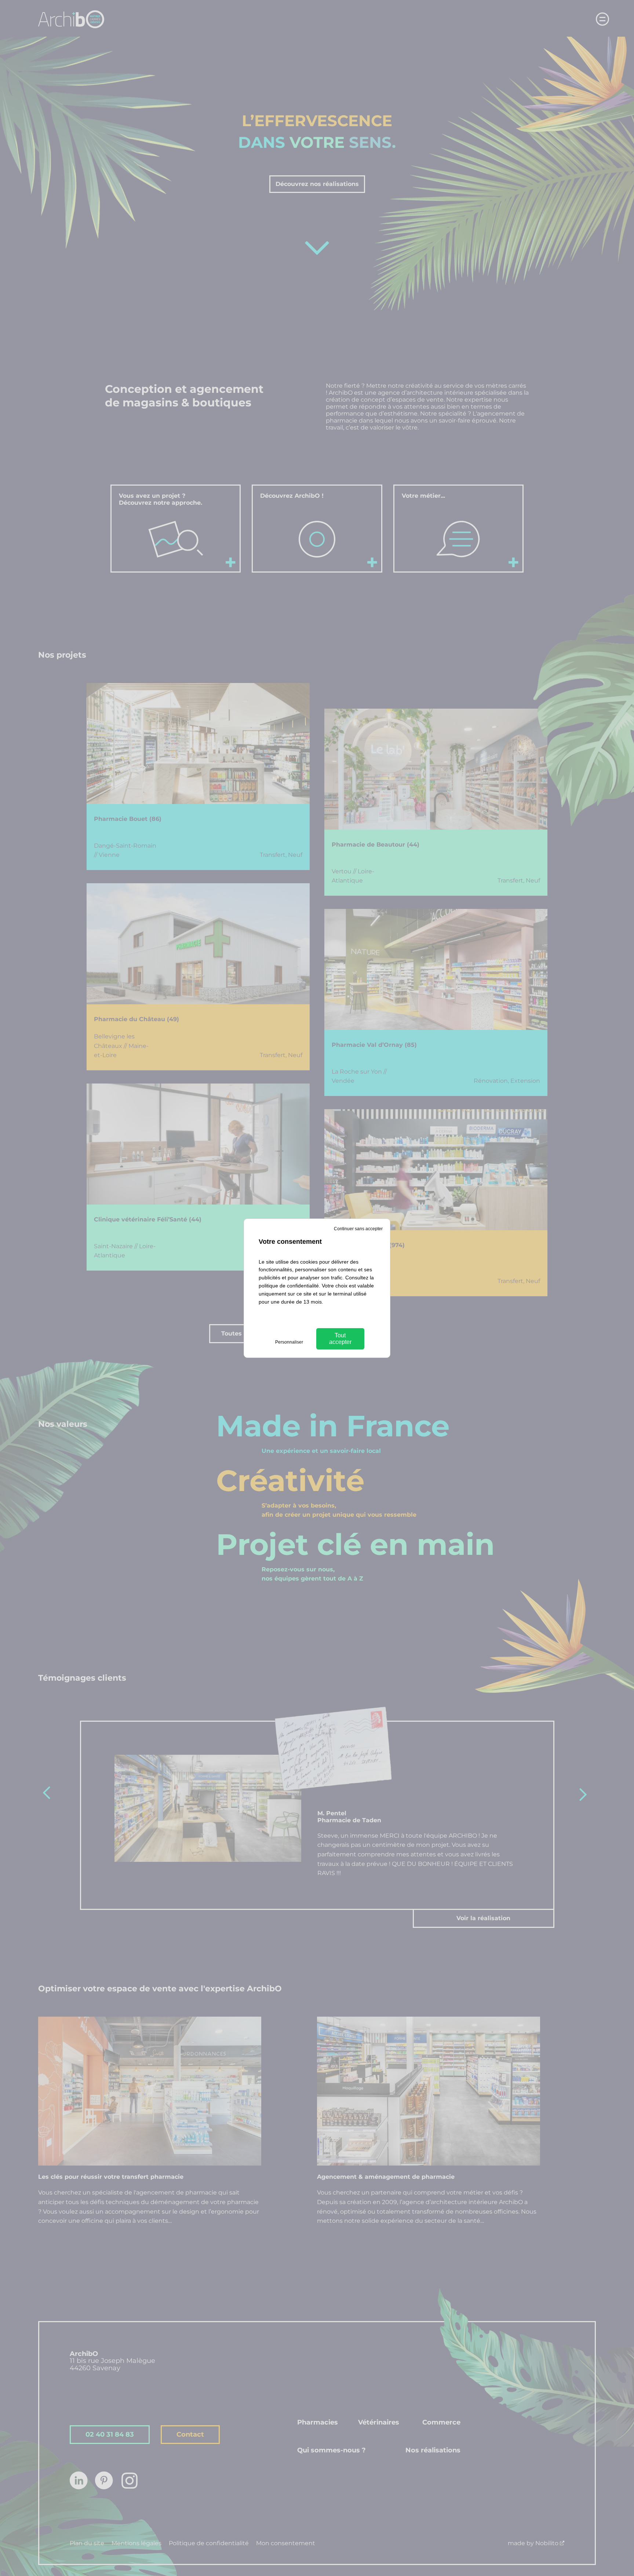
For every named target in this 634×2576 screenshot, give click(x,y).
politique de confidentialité (289, 1286)
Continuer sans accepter (358, 1229)
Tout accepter (340, 1339)
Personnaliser (289, 1342)
